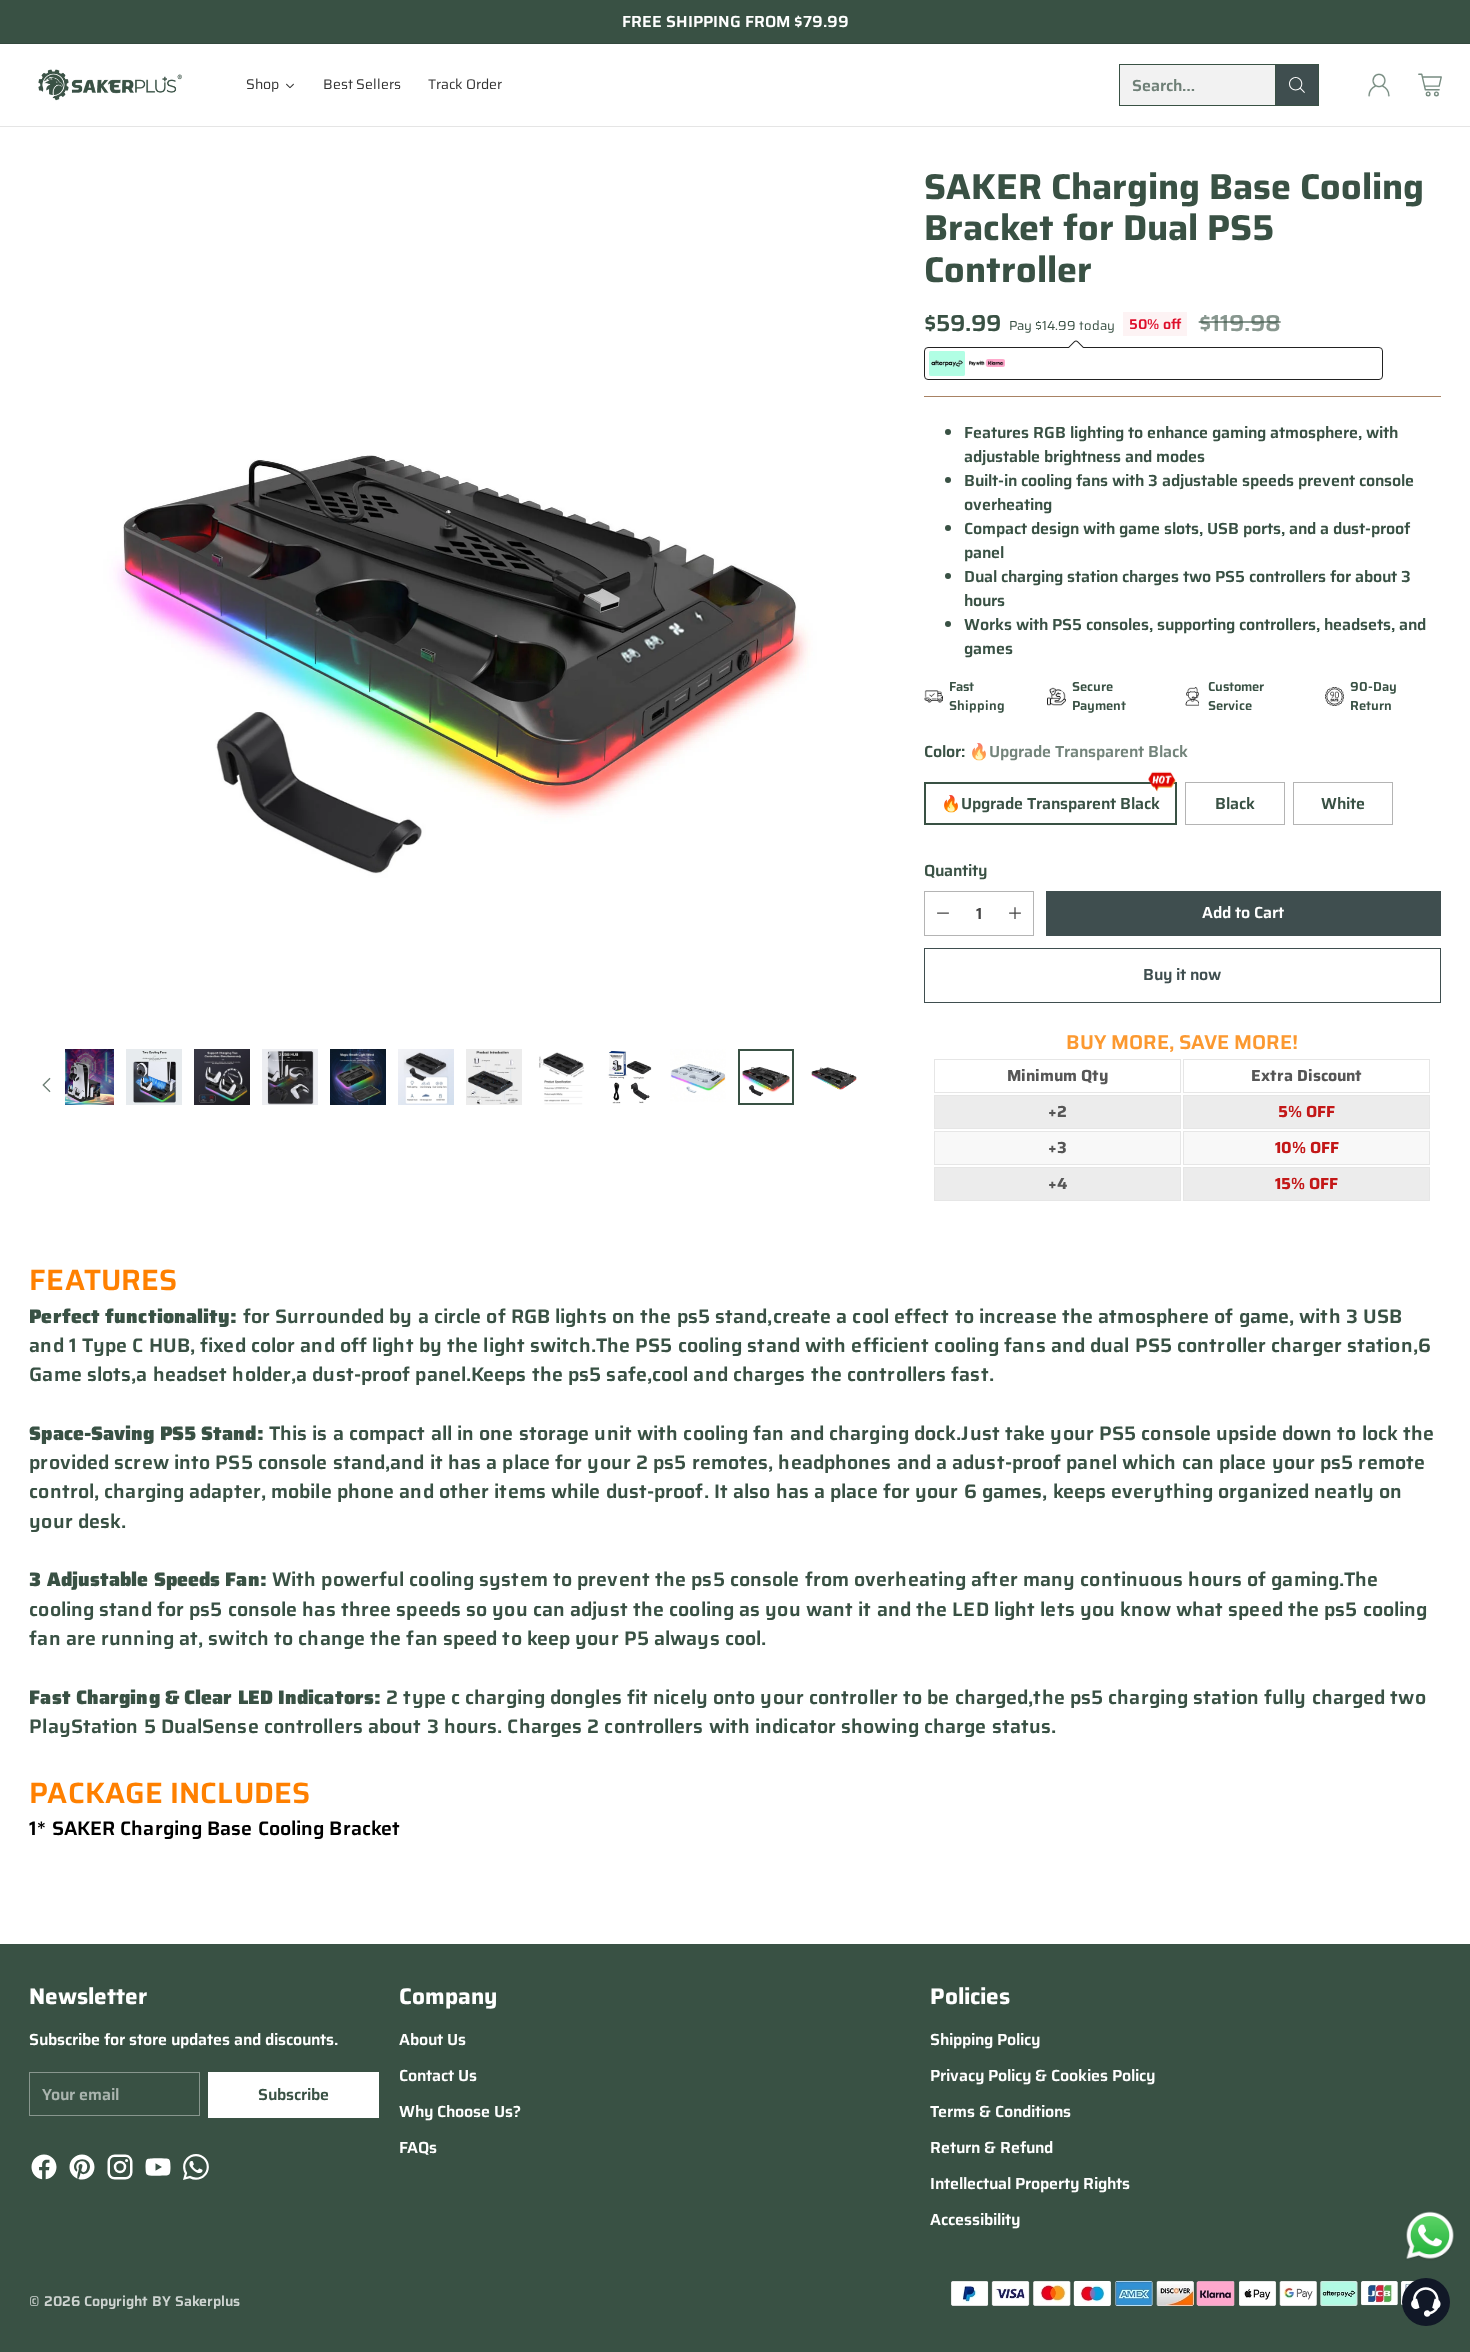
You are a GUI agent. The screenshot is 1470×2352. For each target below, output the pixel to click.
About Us (432, 2039)
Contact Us (438, 2075)
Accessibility (975, 2219)
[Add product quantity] (1015, 913)
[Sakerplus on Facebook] (42, 2170)
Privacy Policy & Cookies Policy (1042, 2075)
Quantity (955, 871)
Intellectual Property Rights (1030, 2183)
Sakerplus (207, 2301)
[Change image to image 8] (290, 1077)
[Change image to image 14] (698, 1077)
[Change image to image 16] (834, 1077)
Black (1235, 803)
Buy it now (1182, 974)
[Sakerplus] (109, 84)
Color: (1056, 752)
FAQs (418, 2147)
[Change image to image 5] (86, 1077)
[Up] (47, 1085)
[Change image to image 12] (562, 1077)
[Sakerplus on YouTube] (156, 2170)
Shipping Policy (985, 2039)
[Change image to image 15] (766, 1077)
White (1343, 803)
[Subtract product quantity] (943, 913)
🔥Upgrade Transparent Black (1050, 803)
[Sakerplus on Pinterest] (80, 2170)
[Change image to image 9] (358, 1077)
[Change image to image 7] (222, 1077)
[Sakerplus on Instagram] (118, 2170)
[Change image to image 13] (630, 1077)
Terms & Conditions (1000, 2111)
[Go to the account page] (1379, 85)
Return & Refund (991, 2147)
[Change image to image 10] (426, 1077)
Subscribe (293, 2094)
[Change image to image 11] (494, 1077)
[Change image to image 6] (154, 1077)
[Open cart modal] (1430, 85)
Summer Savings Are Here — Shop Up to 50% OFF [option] (735, 22)
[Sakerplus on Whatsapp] (194, 2170)
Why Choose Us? (460, 2111)
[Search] (1297, 85)
